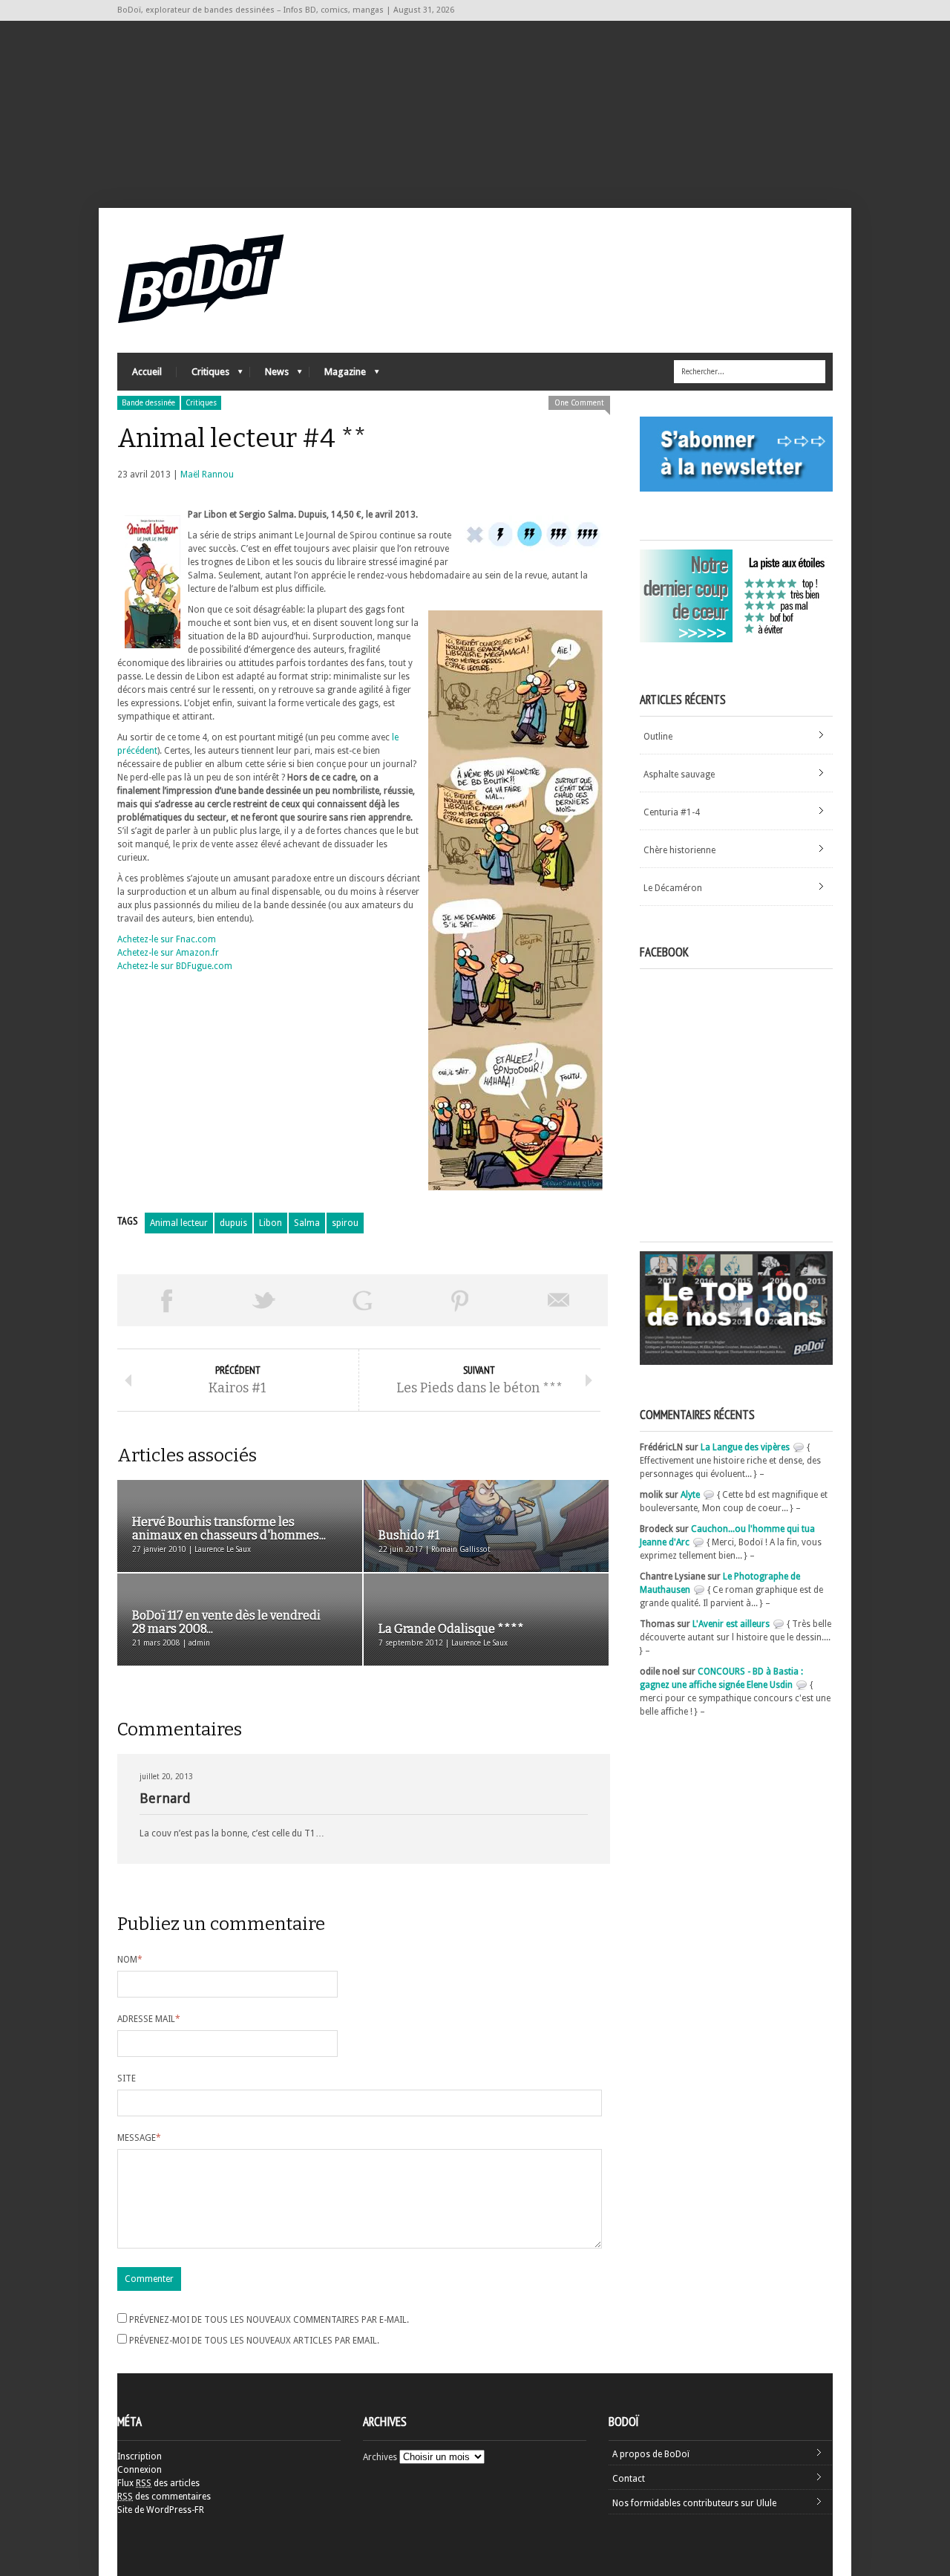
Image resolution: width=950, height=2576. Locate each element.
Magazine (338, 375)
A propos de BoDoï (651, 2454)
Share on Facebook (166, 1300)
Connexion (140, 2470)
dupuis (233, 1223)
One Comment (579, 403)
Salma (307, 1223)
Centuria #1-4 (672, 812)
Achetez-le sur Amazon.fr (168, 953)
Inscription (140, 2456)
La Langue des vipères (745, 1447)
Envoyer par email (559, 1300)
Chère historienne (679, 850)
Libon (271, 1223)
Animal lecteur (179, 1223)
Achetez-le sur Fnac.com (167, 939)
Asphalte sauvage (679, 775)
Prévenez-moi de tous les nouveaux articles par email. (254, 2341)
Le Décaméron (673, 888)
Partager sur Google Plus (362, 1300)
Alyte (690, 1495)
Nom (130, 1960)
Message (139, 2138)
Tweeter (264, 1300)
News (269, 375)
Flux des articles (158, 2483)
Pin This (460, 1300)
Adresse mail (149, 2019)
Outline (658, 737)
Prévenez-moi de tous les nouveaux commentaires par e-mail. (269, 2320)
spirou (345, 1223)
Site (127, 2078)
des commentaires (164, 2497)
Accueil (147, 372)
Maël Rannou (207, 475)
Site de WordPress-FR (161, 2510)
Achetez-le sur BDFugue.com (175, 966)
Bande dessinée (148, 403)
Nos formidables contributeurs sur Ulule (694, 2503)
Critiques (203, 375)
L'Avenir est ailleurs (731, 1624)
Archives (380, 2457)
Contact (629, 2479)
